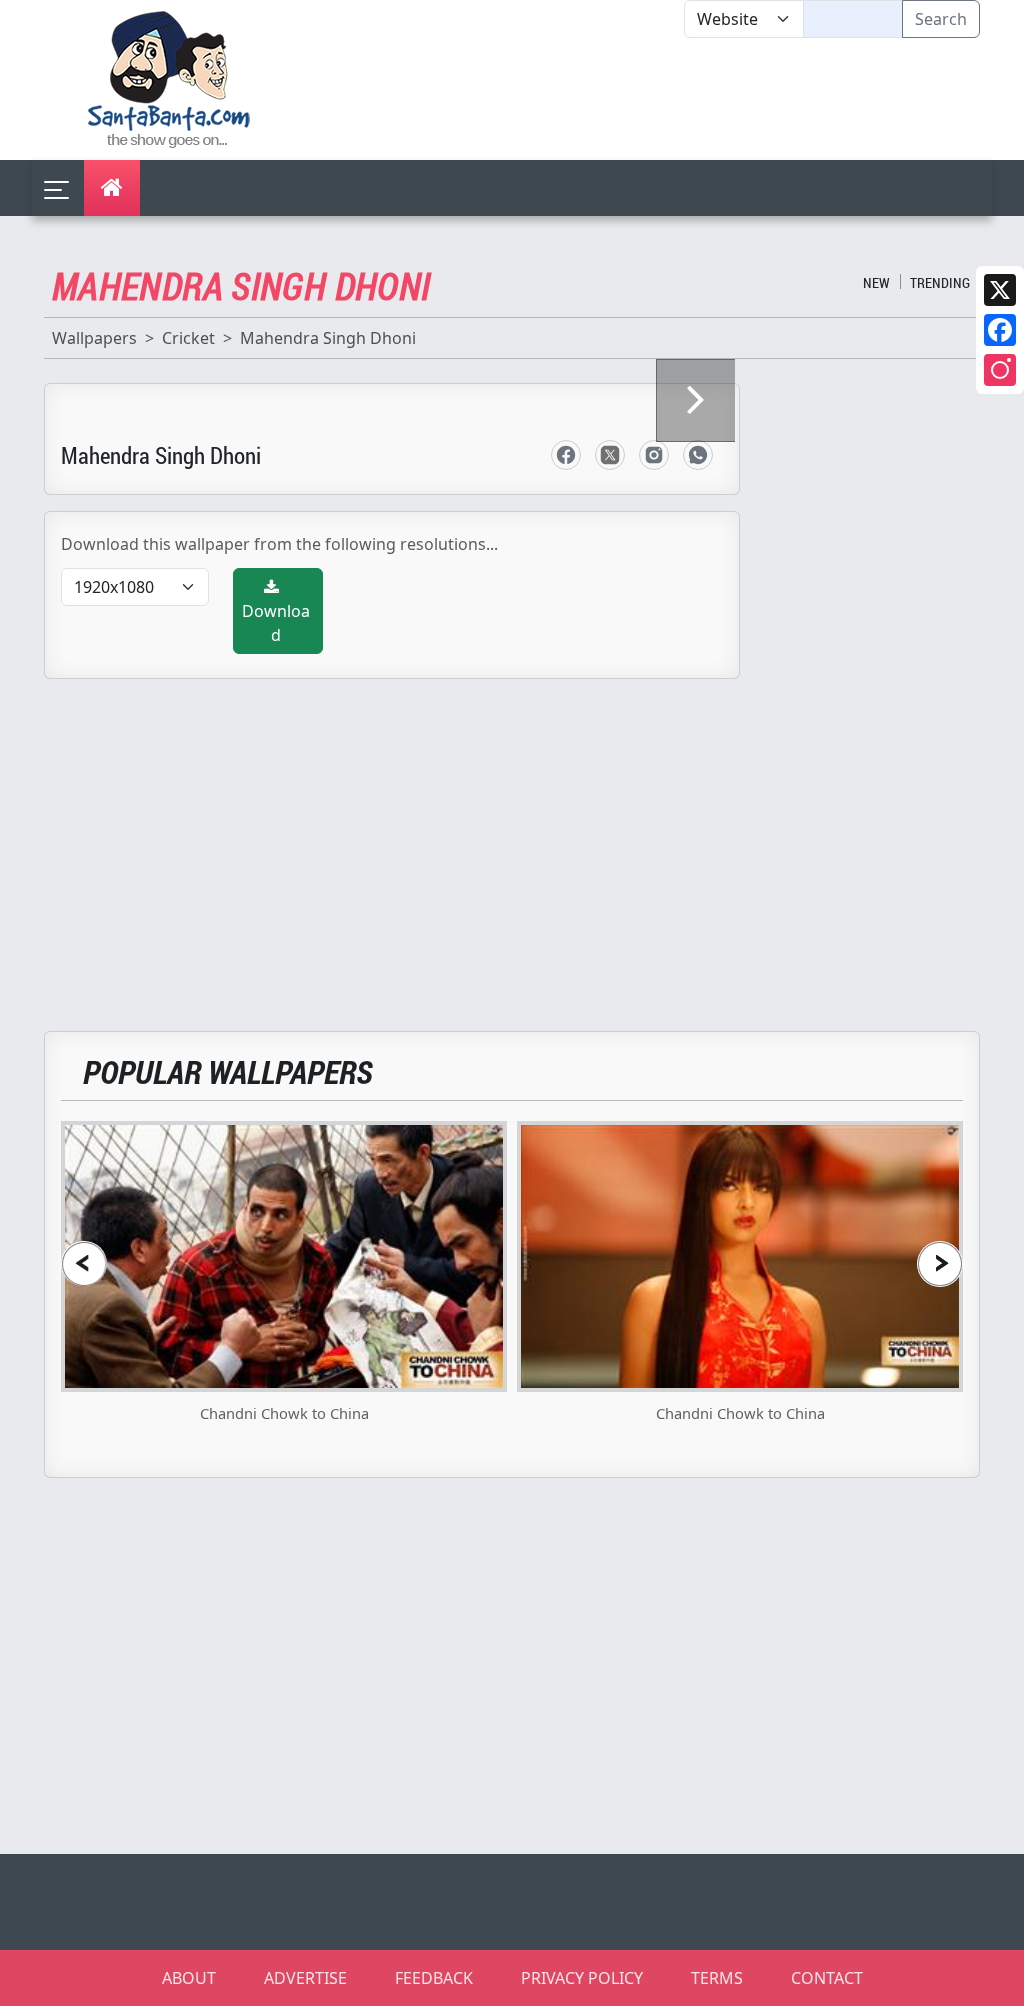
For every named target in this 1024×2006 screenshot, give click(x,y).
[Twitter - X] (610, 455)
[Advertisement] (684, 99)
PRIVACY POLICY (582, 1978)
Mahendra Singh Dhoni (328, 338)
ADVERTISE (305, 1978)
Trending (940, 282)
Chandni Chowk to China (284, 1413)
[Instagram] (1000, 370)
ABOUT (189, 1978)
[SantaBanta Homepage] (169, 78)
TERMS (717, 1978)
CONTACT (827, 1978)
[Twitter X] (1000, 290)
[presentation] (84, 1263)
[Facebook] (1000, 330)
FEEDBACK (434, 1978)
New (876, 282)
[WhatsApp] (698, 455)
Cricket (188, 338)
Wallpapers (94, 338)
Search (941, 19)
